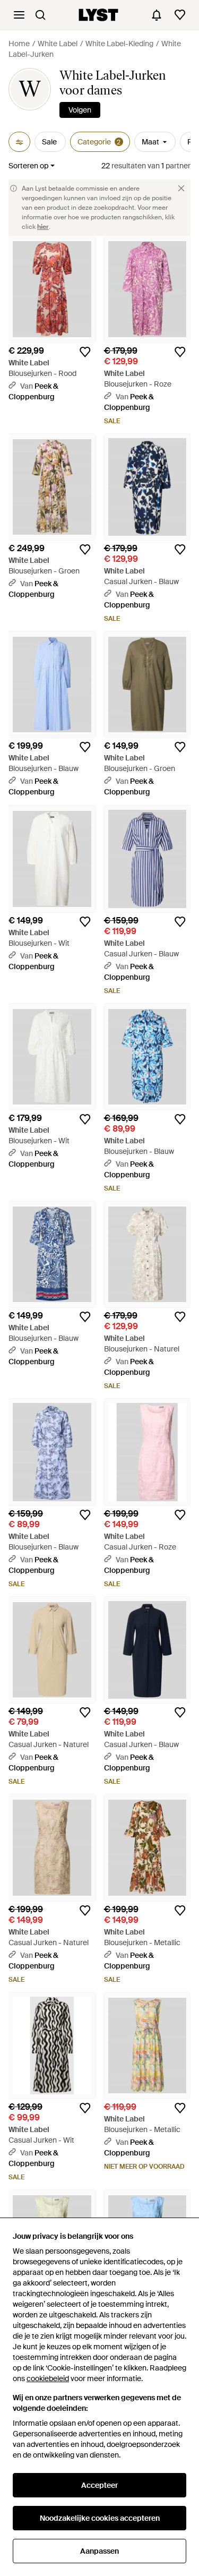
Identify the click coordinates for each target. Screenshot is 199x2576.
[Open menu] (19, 15)
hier (43, 227)
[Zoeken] (40, 15)
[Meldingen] (157, 15)
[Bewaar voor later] (85, 352)
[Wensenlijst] (180, 15)
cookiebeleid (48, 2378)
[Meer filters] (19, 142)
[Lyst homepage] (98, 15)
